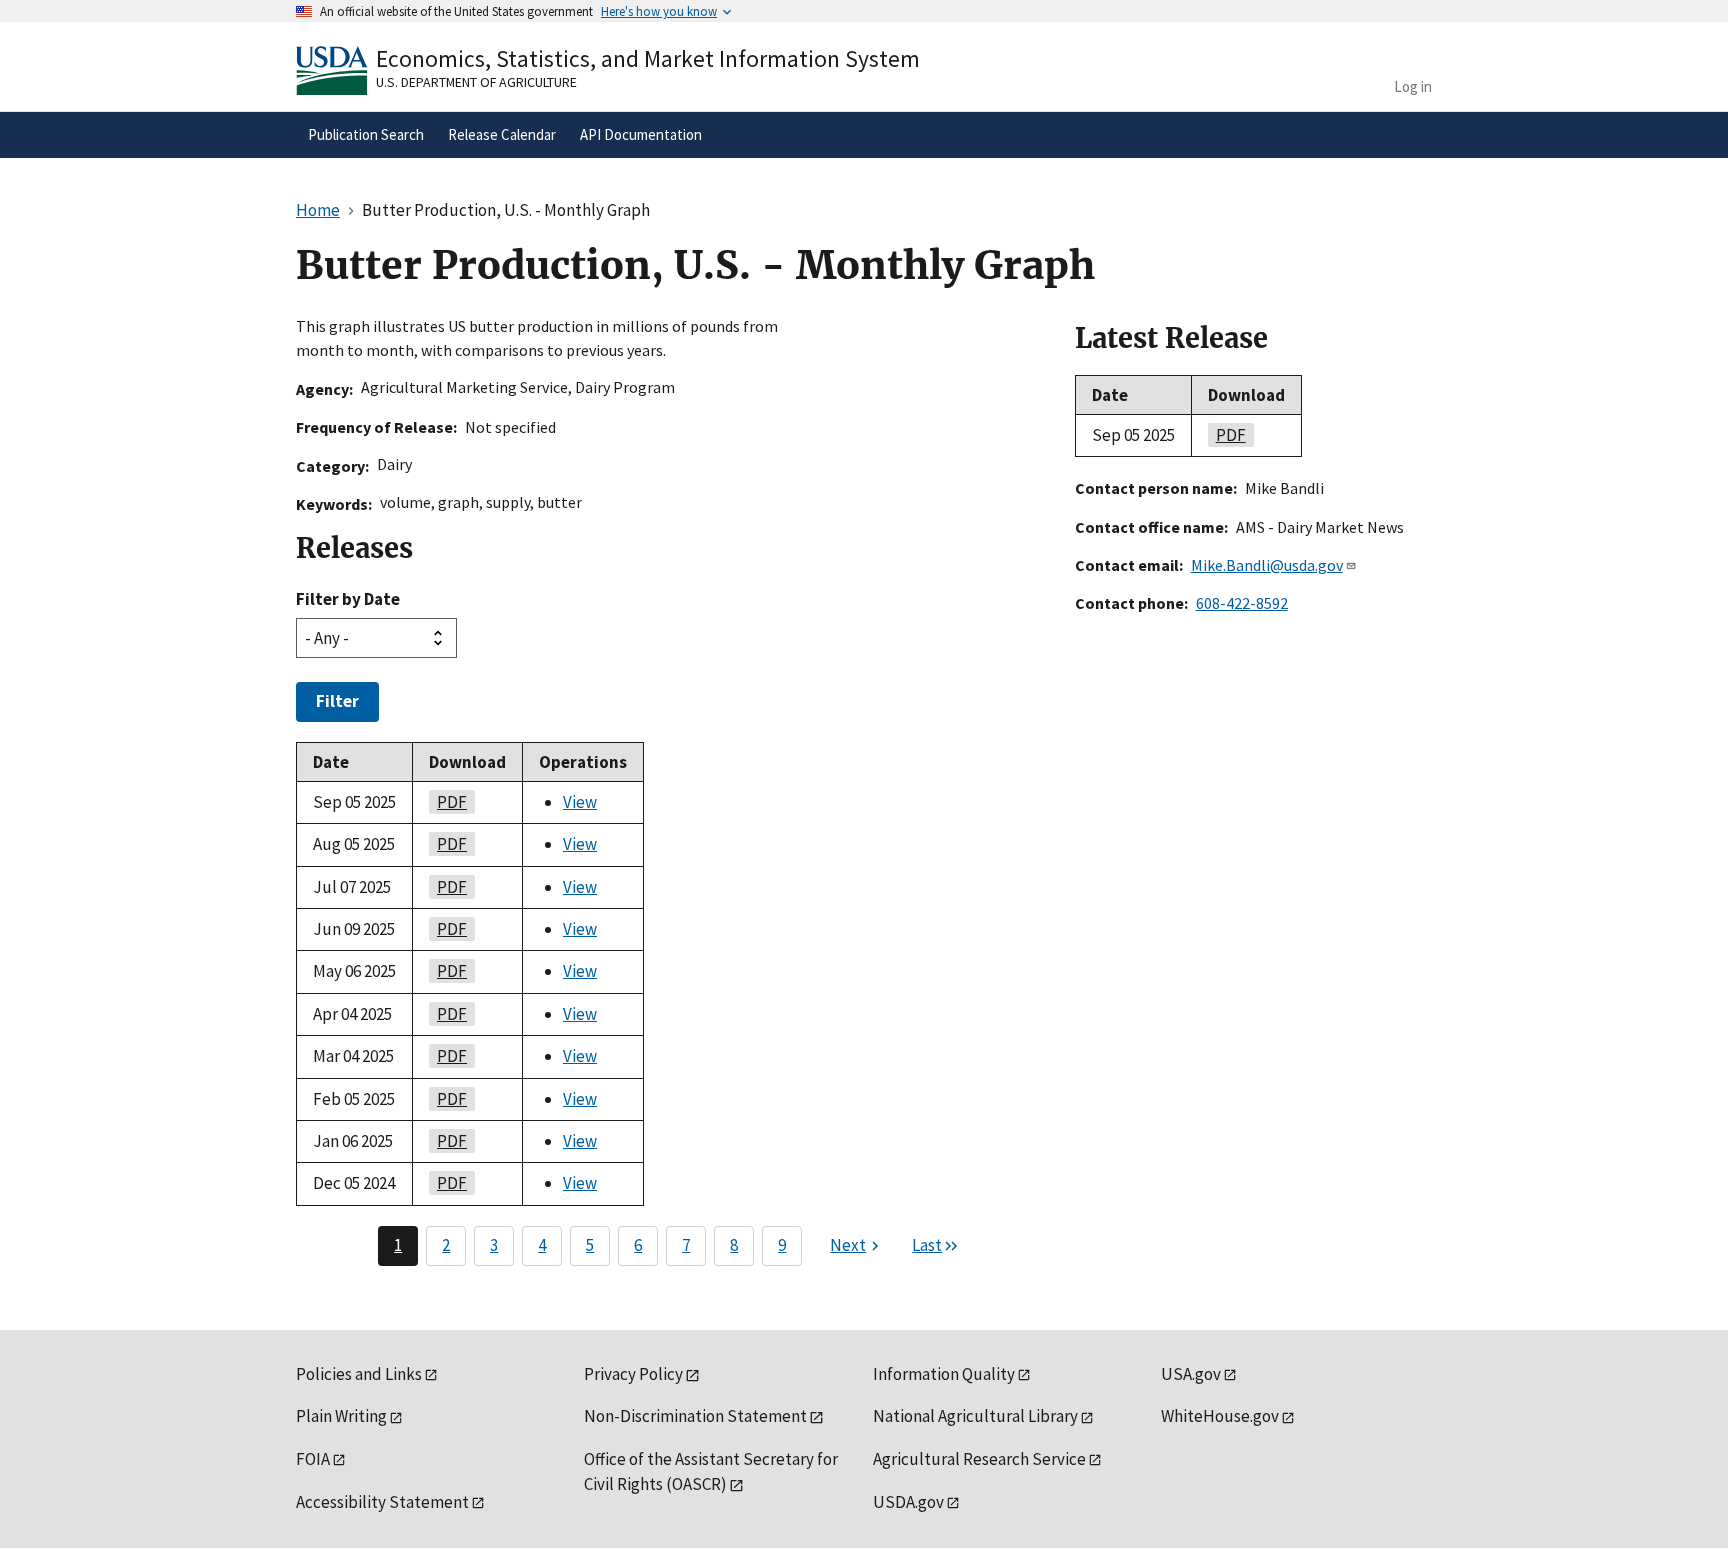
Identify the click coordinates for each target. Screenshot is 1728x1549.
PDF (448, 802)
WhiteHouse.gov (1220, 1416)
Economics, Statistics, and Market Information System (648, 58)
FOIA (313, 1459)
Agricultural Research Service (979, 1459)
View (580, 802)
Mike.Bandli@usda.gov (1267, 565)
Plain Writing (341, 1416)
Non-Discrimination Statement (695, 1416)
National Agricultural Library (975, 1416)
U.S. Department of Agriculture (476, 82)
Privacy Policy (633, 1374)
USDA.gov (908, 1502)
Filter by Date (348, 599)
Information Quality (944, 1374)
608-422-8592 (1242, 603)
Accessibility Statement (382, 1502)
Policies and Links (359, 1374)
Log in (1413, 86)
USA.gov (1191, 1374)
